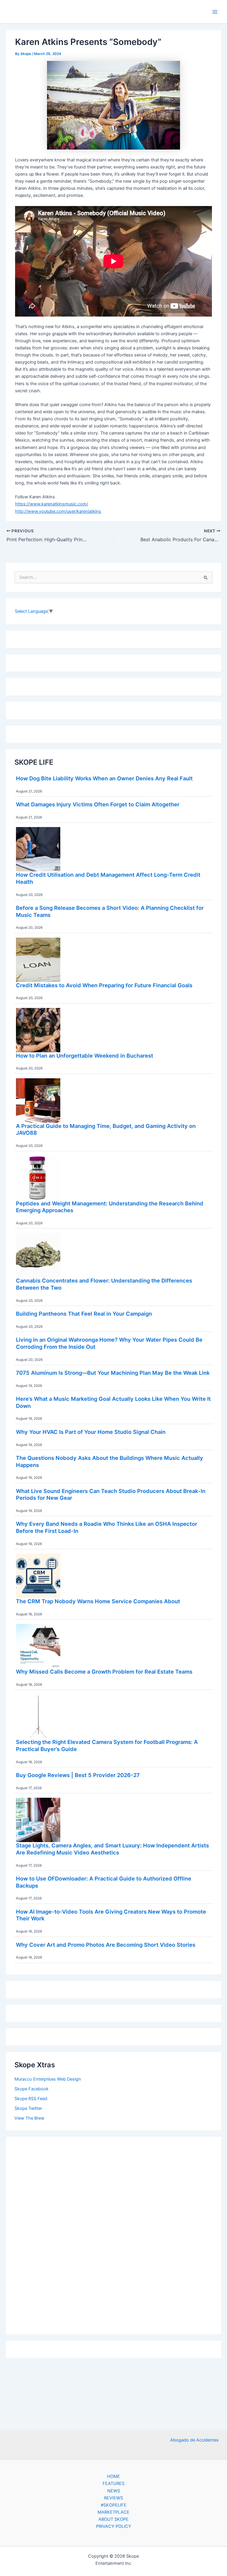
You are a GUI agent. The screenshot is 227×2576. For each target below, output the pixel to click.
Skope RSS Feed (31, 2099)
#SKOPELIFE (114, 2505)
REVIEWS (113, 2498)
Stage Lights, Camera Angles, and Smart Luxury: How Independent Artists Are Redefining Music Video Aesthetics (112, 1849)
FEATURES (113, 2483)
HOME (113, 2476)
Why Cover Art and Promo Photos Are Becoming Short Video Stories (106, 1945)
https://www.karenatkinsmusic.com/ (52, 504)
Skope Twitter (28, 2108)
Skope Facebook (31, 2089)
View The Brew (29, 2118)
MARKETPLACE (113, 2512)
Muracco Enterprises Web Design (48, 2079)
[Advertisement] (113, 2234)
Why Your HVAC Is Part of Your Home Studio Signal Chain (91, 1432)
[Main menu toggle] (215, 12)
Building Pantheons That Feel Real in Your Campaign (84, 1314)
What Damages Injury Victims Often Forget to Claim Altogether (98, 804)
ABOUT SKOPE (113, 2519)
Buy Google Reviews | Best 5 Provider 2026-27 (78, 1775)
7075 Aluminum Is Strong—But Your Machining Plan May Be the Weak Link (113, 1373)
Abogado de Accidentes (194, 2440)
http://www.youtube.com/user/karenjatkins (58, 511)
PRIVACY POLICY (114, 2526)
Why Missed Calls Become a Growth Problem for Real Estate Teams (104, 1672)
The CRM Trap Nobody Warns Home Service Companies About (98, 1601)
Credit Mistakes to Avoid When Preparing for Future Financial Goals (104, 985)
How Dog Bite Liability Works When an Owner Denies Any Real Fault (104, 778)
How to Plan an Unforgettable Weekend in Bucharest (85, 1056)
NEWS (114, 2491)
